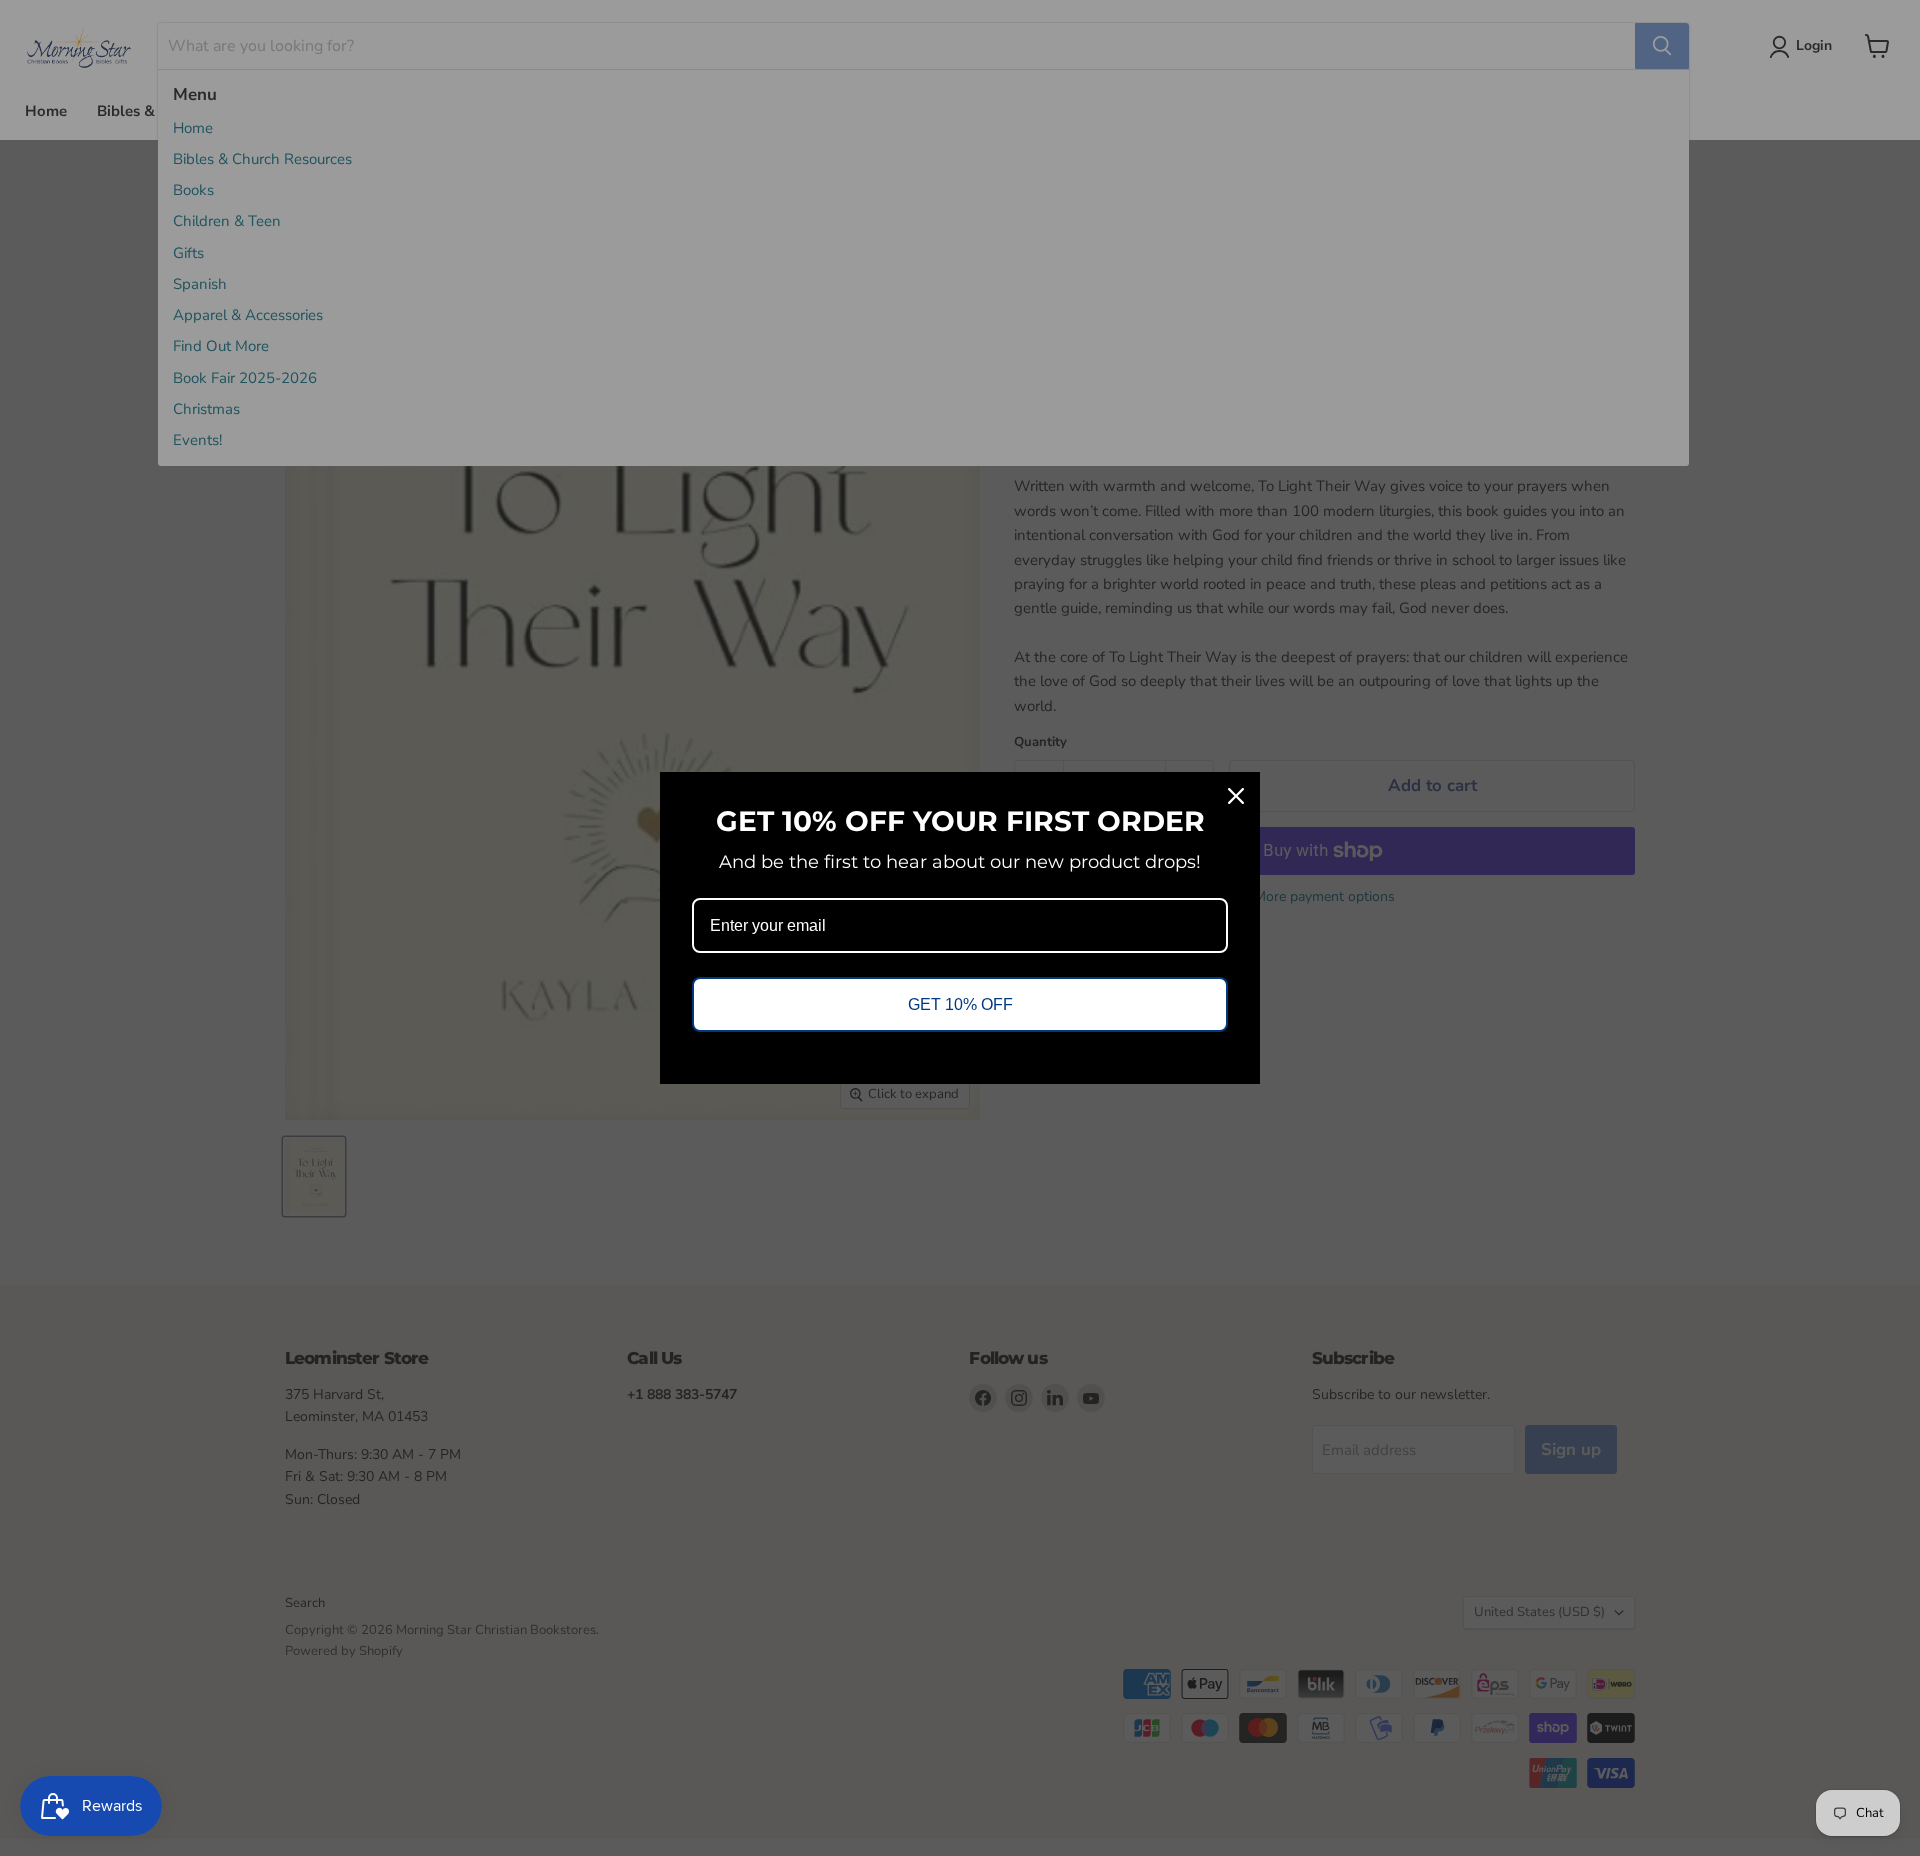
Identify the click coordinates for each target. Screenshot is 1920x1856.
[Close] (1236, 796)
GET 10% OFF (960, 1004)
